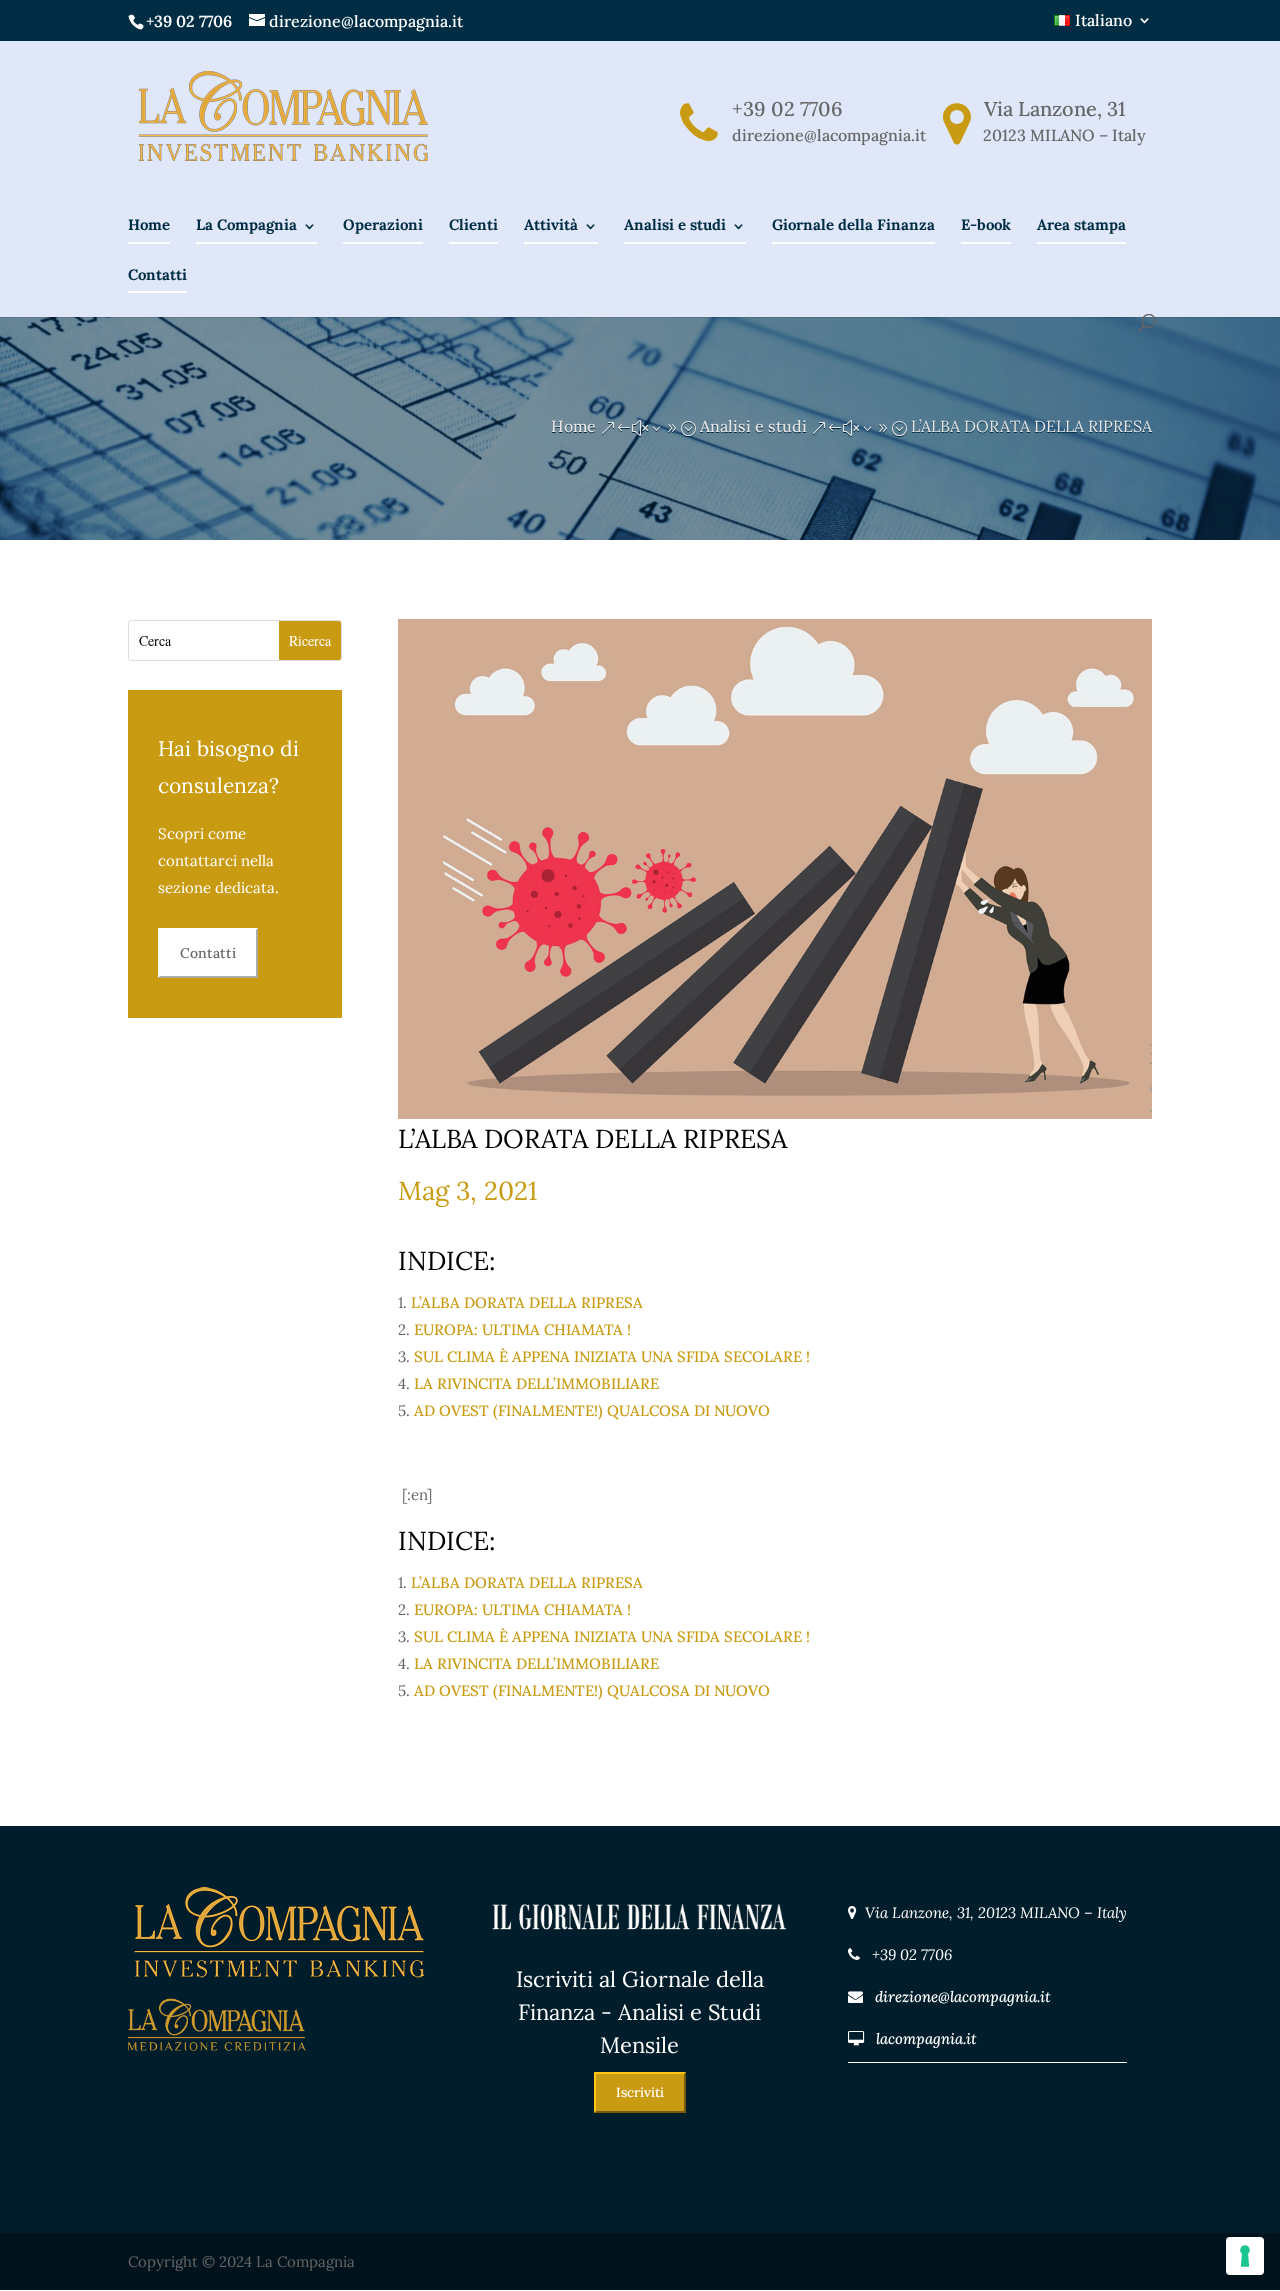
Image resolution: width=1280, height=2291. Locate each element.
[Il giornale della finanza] (640, 1949)
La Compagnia (246, 224)
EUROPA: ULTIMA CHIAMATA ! (522, 1329)
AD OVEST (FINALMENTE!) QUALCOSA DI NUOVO (592, 1410)
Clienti (473, 224)
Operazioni (383, 224)
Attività (551, 224)
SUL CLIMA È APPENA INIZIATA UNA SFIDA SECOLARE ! (612, 1356)
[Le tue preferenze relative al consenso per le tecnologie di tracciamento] (1245, 2256)
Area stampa (1081, 224)
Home (149, 224)
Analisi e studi (675, 224)
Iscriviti (640, 2092)
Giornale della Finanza (853, 224)
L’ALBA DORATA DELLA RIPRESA (525, 1302)
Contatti (157, 274)
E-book (986, 224)
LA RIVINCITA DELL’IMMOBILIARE (536, 1383)
